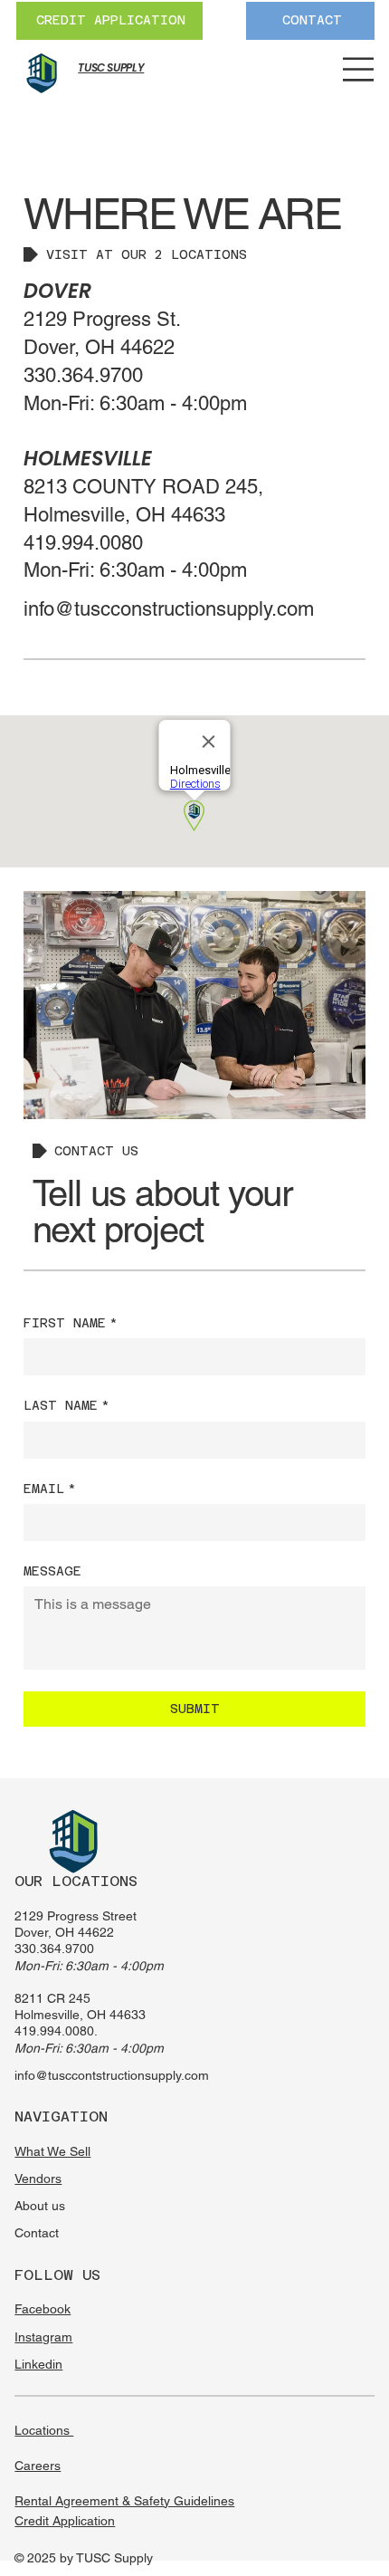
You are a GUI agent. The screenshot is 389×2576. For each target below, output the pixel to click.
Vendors (38, 2179)
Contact (37, 2233)
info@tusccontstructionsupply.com (112, 2075)
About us (40, 2206)
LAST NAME (66, 1405)
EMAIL (50, 1489)
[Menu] (359, 69)
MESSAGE (52, 1571)
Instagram (43, 2337)
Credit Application (65, 2521)
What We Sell (52, 2151)
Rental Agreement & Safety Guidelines (124, 2501)
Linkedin (38, 2364)
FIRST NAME (71, 1323)
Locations (44, 2430)
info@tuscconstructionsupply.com (169, 609)
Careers (38, 2466)
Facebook (43, 2309)
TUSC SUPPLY (111, 67)
